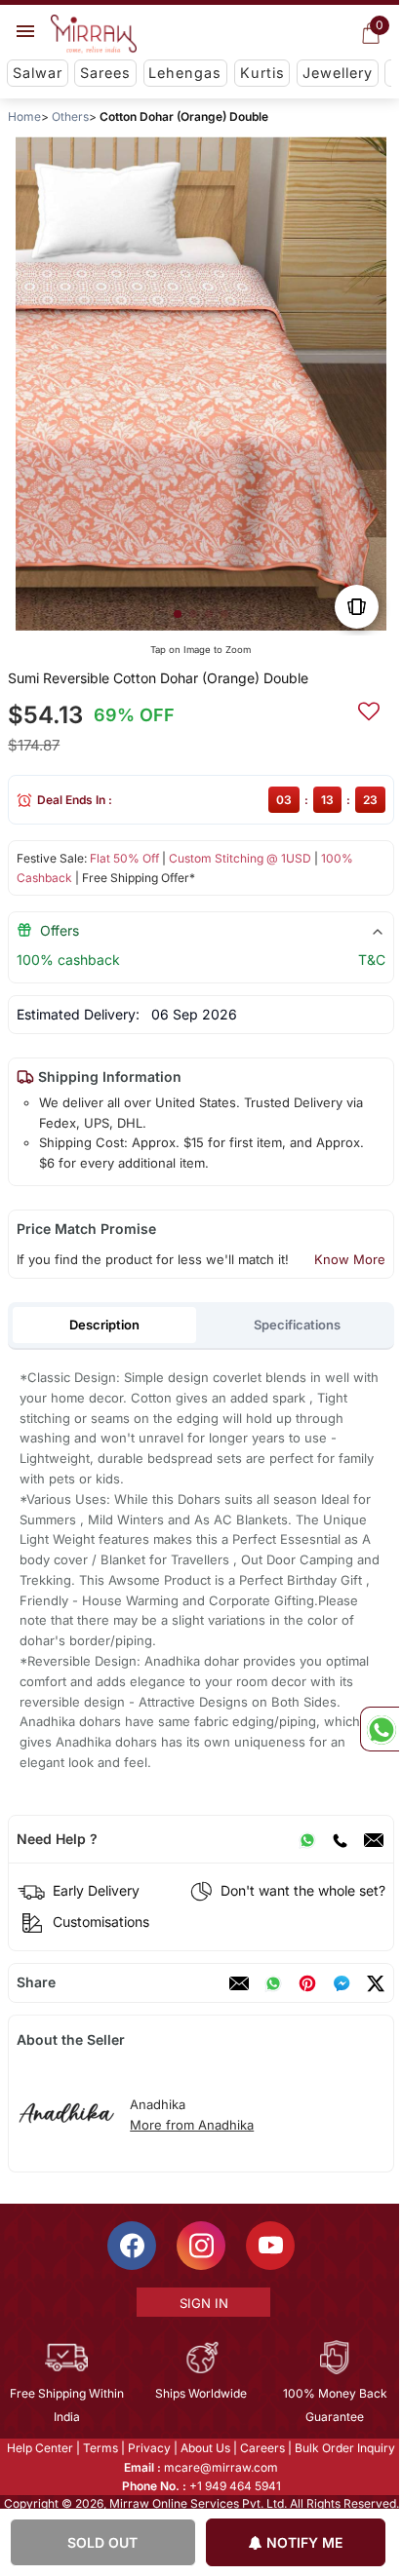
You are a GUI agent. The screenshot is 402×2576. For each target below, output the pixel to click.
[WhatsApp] (307, 1839)
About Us (204, 2448)
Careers (261, 2448)
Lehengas (185, 73)
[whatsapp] (273, 1983)
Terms (100, 2448)
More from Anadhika (192, 2125)
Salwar (38, 73)
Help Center (39, 2448)
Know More (350, 1259)
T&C (372, 960)
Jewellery (338, 73)
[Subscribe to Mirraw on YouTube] (269, 2246)
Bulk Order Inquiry (344, 2448)
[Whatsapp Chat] (380, 1729)
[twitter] (376, 1983)
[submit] (369, 709)
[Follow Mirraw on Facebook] (131, 2246)
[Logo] (94, 34)
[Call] (340, 1839)
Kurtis (262, 73)
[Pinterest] (307, 1983)
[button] (178, 614)
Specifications (297, 1325)
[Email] (374, 1839)
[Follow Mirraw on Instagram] (200, 2246)
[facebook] (342, 1983)
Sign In (202, 2303)
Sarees (105, 73)
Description (104, 1325)
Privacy (148, 2448)
